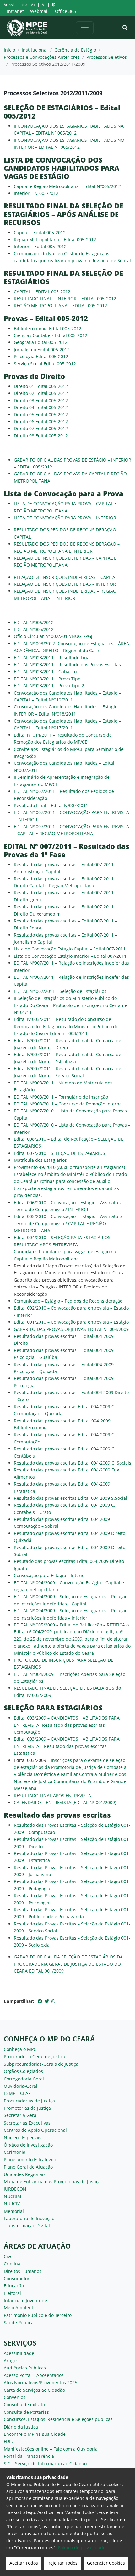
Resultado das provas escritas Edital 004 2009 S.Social (70, 1498)
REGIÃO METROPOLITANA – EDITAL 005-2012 (60, 305)
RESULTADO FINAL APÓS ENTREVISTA (52, 1795)
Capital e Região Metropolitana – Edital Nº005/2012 (67, 186)
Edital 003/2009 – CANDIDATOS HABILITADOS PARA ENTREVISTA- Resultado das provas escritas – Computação (67, 1725)
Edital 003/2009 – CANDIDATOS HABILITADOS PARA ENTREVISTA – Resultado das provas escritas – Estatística (67, 1746)
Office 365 (65, 11)
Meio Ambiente (20, 2308)
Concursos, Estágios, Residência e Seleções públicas (58, 2419)
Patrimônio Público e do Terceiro (38, 2315)
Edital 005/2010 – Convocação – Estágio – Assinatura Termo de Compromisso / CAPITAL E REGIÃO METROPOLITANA (68, 1223)
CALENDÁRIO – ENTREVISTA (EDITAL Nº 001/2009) (65, 1802)
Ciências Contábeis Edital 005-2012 (51, 335)
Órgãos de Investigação (28, 2145)
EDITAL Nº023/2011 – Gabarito (45, 671)
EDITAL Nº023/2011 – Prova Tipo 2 (49, 686)
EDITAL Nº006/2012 (34, 622)
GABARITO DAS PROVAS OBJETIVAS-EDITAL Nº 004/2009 (71, 1329)
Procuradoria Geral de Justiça (35, 2056)
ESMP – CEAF (17, 2093)
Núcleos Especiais (23, 2138)
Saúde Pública (19, 2322)
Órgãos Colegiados (23, 2071)
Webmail (39, 11)
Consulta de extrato (24, 2404)
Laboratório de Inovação (29, 2218)
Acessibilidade (19, 2353)
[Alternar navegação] (85, 28)
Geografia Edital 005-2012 (41, 342)
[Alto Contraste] (54, 5)
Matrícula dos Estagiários (40, 1160)
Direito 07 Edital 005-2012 (41, 428)
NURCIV (12, 2204)
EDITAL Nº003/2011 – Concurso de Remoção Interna (68, 1104)
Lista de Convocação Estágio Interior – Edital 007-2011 (70, 956)
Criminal (13, 2264)
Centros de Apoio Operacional (35, 2130)
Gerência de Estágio (75, 50)
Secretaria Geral (21, 2115)
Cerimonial (15, 2152)
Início (9, 50)
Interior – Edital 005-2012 (40, 246)
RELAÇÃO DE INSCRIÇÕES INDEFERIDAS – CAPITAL (66, 577)
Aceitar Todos (24, 2563)
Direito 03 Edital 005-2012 (41, 400)
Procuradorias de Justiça (29, 2101)
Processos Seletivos (107, 57)
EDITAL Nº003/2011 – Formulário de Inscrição (61, 1097)
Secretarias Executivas (27, 2123)
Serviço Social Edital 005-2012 (45, 364)
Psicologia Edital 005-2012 (41, 356)
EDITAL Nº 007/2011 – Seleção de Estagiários (60, 991)
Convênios (15, 2397)
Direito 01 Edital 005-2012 (41, 386)
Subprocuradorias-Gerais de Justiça (41, 2064)
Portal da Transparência (29, 2456)
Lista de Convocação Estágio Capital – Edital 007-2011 (70, 949)
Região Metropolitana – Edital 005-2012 (55, 239)
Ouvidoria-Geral (21, 2086)
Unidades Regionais (25, 2174)
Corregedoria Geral (24, 2079)
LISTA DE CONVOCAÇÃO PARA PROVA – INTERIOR (65, 518)
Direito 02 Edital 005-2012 (41, 393)
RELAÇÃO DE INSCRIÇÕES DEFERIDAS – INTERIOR (65, 584)
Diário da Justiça (21, 2427)
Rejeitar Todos (62, 2563)
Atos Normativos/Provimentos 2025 (40, 2382)
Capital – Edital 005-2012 (40, 233)
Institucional (35, 50)
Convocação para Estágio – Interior (50, 1575)
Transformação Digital (27, 2226)
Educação (14, 2286)
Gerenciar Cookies (106, 2563)
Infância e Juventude (25, 2300)
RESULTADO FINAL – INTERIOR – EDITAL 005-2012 (65, 299)
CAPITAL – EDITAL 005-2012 (42, 292)
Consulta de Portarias (26, 2412)
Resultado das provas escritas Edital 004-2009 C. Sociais (73, 1463)
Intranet (15, 11)
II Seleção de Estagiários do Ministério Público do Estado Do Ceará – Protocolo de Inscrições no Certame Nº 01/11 (70, 1005)
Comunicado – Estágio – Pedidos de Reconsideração (68, 1301)
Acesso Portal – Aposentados (34, 2375)
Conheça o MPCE (21, 2049)
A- (43, 5)
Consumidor (17, 2278)
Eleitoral (12, 2293)
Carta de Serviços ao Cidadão (34, 2390)
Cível (9, 2256)
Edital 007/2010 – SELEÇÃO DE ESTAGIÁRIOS (59, 1153)
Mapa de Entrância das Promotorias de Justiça (52, 2182)
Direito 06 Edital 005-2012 (41, 421)
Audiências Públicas (25, 2368)
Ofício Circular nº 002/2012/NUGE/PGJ (53, 636)
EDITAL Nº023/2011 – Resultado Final (52, 658)
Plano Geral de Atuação (28, 2167)
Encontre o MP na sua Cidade (35, 2434)
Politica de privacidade (82, 2548)
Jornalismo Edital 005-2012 (42, 349)
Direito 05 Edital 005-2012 (41, 415)
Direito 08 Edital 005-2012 (41, 436)
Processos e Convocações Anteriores (42, 57)
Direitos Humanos (23, 2271)
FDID (9, 2441)
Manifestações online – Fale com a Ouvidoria (51, 2449)
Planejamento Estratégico (30, 2160)
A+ (33, 5)
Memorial (14, 2211)
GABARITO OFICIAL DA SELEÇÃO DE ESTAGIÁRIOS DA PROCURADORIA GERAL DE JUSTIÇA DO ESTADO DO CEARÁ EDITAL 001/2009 (68, 1964)
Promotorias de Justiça (27, 2108)
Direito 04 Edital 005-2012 (41, 407)
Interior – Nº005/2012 (36, 193)
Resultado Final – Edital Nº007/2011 (51, 805)
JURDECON (15, 2189)
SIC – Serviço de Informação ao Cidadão (45, 2464)
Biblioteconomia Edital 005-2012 (48, 328)
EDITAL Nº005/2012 (34, 629)
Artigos (11, 2360)
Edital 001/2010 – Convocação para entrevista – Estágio (71, 1322)
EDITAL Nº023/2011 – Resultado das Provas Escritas (67, 665)
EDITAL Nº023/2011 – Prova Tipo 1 (49, 679)
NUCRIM (13, 2196)
